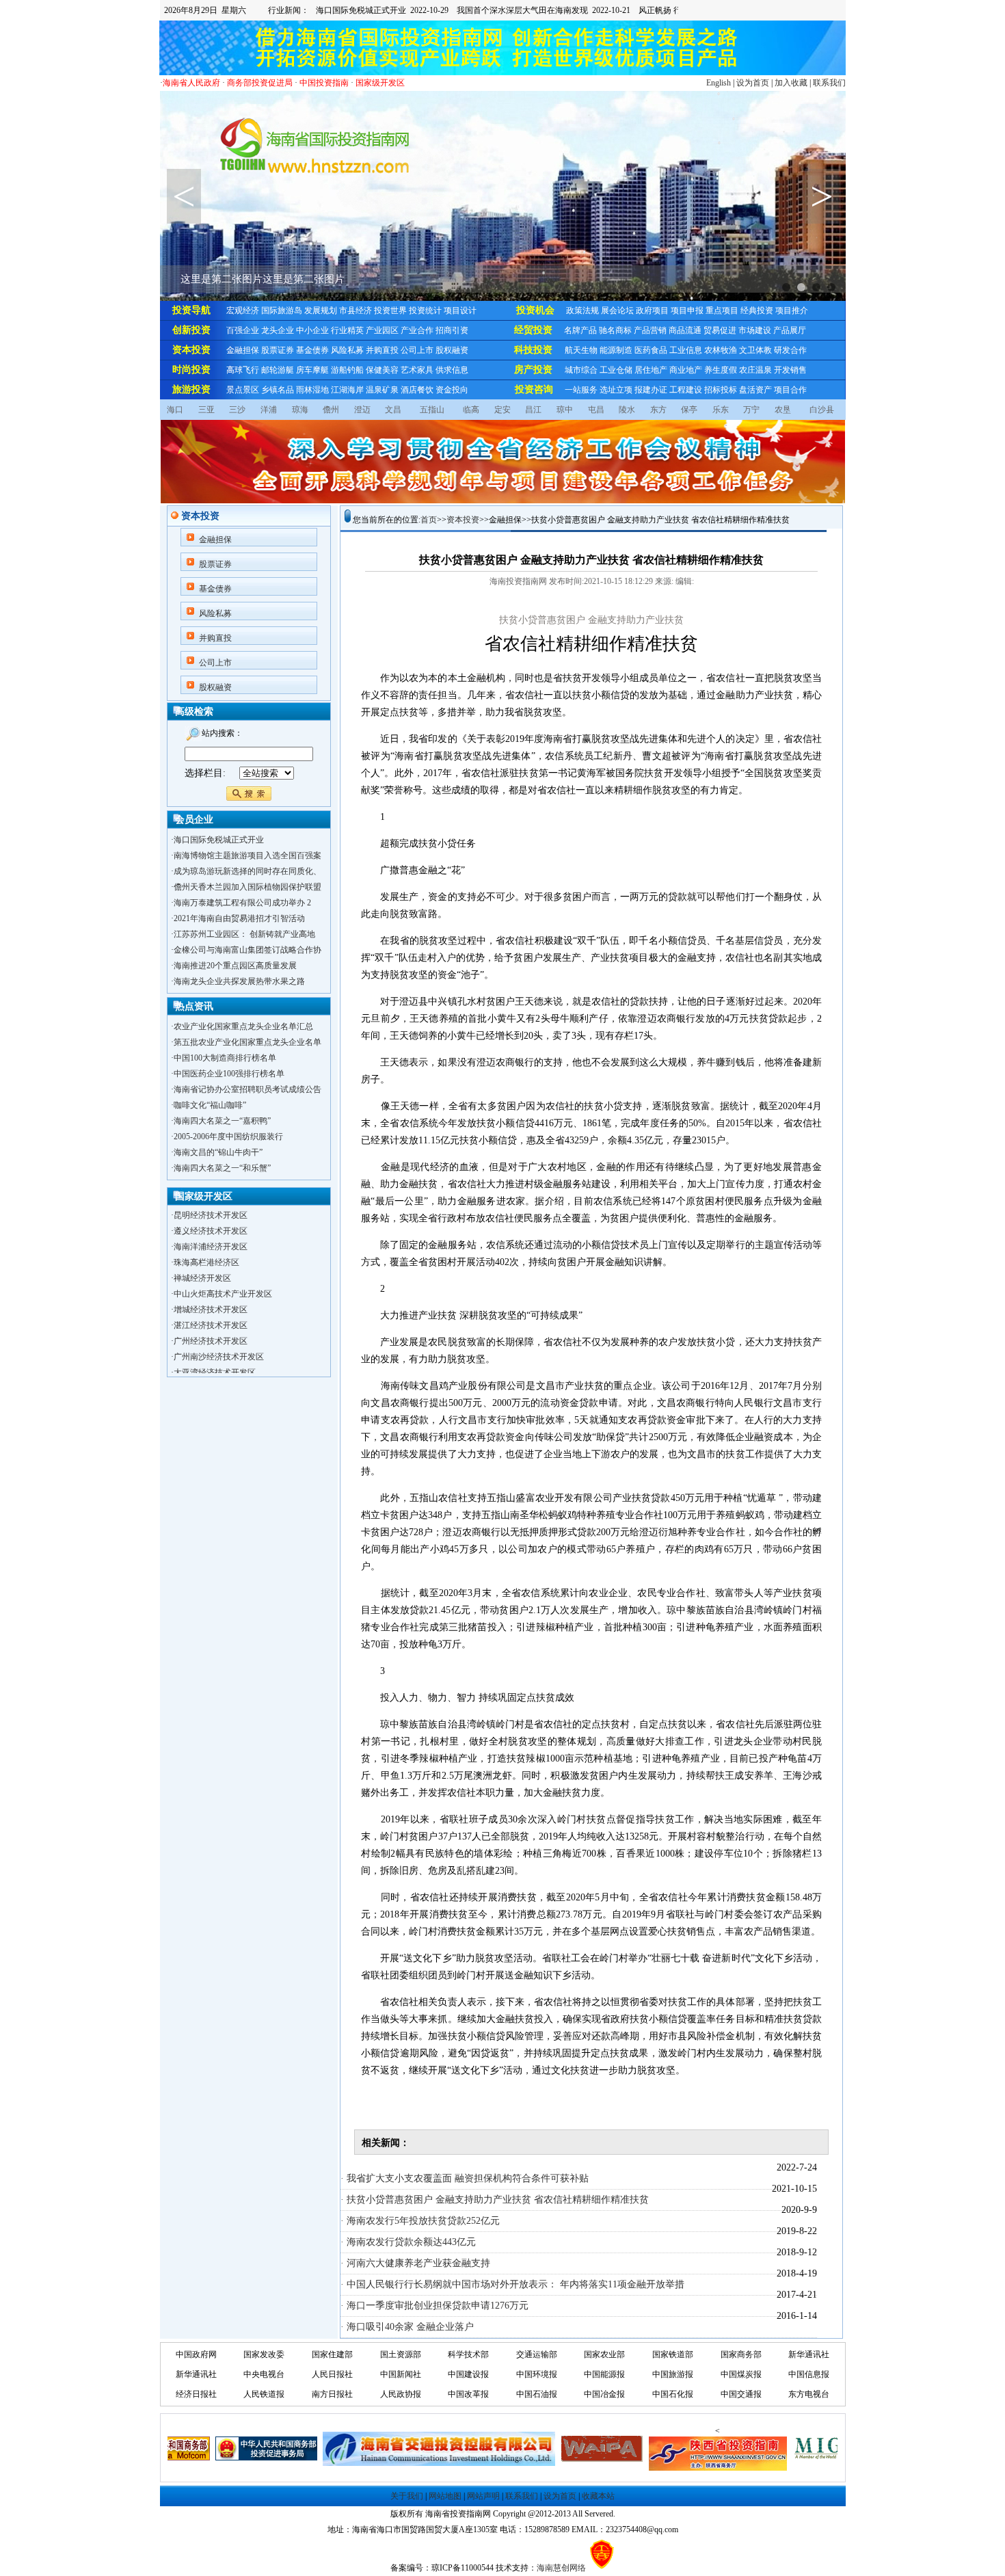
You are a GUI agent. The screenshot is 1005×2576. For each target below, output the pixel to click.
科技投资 (533, 350)
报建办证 (651, 390)
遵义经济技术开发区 (211, 1212)
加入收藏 (791, 83)
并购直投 (382, 350)
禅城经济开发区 (202, 1259)
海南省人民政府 (191, 83)
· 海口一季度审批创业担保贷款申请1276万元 (434, 2306)
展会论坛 (617, 310)
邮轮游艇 (278, 370)
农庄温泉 (755, 370)
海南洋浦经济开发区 (211, 1227)
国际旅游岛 (282, 310)
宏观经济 (243, 310)
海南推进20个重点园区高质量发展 (235, 966)
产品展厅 (790, 330)
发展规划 (321, 310)
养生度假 (721, 370)
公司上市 (417, 350)
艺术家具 (417, 370)
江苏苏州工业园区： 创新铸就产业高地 (244, 934)
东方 (658, 410)
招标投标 (721, 390)
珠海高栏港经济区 (206, 1243)
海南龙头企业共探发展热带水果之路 (239, 981)
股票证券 (278, 350)
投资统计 (425, 310)
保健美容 (382, 370)
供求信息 (452, 370)
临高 (471, 410)
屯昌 (596, 410)
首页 (429, 520)
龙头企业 (278, 330)
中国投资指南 (324, 83)
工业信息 (686, 350)
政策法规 (582, 310)
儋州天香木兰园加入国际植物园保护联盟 (247, 887)
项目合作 (790, 390)
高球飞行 (243, 370)
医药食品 (651, 350)
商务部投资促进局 (260, 83)
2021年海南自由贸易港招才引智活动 (239, 918)
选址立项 (616, 390)
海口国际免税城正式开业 (219, 840)
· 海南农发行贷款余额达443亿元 (408, 2242)
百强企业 (243, 330)
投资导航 (191, 310)
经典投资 (757, 310)
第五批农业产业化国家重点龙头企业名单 (247, 1042)
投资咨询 (534, 389)
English (719, 83)
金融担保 (243, 350)
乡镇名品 (278, 390)
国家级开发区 (380, 83)
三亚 (206, 410)
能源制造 (616, 350)
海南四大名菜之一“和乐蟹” (222, 1168)
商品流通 (685, 330)
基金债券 (312, 350)
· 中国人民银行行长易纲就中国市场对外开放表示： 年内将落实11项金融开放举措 (512, 2284)
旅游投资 (191, 389)
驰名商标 (615, 330)
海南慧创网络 (561, 2568)
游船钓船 (347, 370)
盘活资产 (755, 390)
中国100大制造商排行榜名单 (225, 1058)
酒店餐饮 (417, 390)
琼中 (565, 410)
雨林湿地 (312, 390)
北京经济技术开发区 (211, 1369)
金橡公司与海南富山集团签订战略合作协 (247, 950)
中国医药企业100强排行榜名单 (229, 1074)
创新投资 (191, 330)
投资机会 (535, 310)
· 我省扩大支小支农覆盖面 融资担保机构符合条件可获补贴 (465, 2178)
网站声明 (483, 2496)
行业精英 (347, 330)
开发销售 (790, 370)
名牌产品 (580, 330)
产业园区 (382, 330)
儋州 (331, 410)
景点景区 (243, 390)
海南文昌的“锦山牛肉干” (218, 1152)
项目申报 (687, 310)
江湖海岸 (347, 390)
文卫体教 (755, 350)
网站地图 (445, 2496)
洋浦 (269, 410)
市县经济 (356, 310)
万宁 (751, 410)
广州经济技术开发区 (211, 1322)
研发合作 (790, 350)
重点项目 (722, 310)
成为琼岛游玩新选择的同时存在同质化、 (247, 871)
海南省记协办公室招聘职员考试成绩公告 (247, 1089)
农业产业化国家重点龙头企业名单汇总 (243, 1026)
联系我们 (829, 83)
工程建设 (686, 390)
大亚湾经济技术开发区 (215, 1353)
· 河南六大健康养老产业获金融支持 (415, 2263)
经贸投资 (533, 330)
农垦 (783, 410)
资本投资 (191, 350)
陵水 (627, 410)
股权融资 (452, 350)
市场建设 (755, 330)
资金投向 (452, 390)
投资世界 (390, 310)
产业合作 (417, 330)
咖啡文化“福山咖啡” (210, 1105)
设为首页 (753, 83)
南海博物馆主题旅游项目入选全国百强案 (247, 855)
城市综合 (581, 370)
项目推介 (792, 310)
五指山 (432, 410)
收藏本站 (598, 2496)
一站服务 (581, 390)
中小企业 (312, 330)
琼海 (300, 410)
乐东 (721, 410)
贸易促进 (720, 330)
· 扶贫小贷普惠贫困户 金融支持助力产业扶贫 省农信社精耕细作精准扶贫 (495, 2200)
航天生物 (581, 350)
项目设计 (460, 310)
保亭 (689, 410)
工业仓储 (616, 370)
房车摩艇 (312, 370)
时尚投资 (191, 370)
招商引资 (452, 330)
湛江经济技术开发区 (211, 1306)
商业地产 (686, 370)
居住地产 (651, 370)
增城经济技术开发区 (211, 1290)
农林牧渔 (721, 350)
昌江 (533, 410)
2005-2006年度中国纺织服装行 (228, 1137)
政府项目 (652, 310)
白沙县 (822, 410)
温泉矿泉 (382, 390)
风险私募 (347, 350)
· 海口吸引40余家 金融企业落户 (407, 2327)
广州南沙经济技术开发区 (219, 1338)
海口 (175, 410)
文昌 (393, 410)
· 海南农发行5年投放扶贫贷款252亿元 (420, 2221)
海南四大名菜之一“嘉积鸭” (222, 1121)
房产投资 (533, 370)
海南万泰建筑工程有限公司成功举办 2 (242, 903)
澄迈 (362, 410)
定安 (502, 410)
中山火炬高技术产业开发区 (223, 1275)
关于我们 (407, 2496)
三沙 (237, 410)
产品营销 (650, 330)
